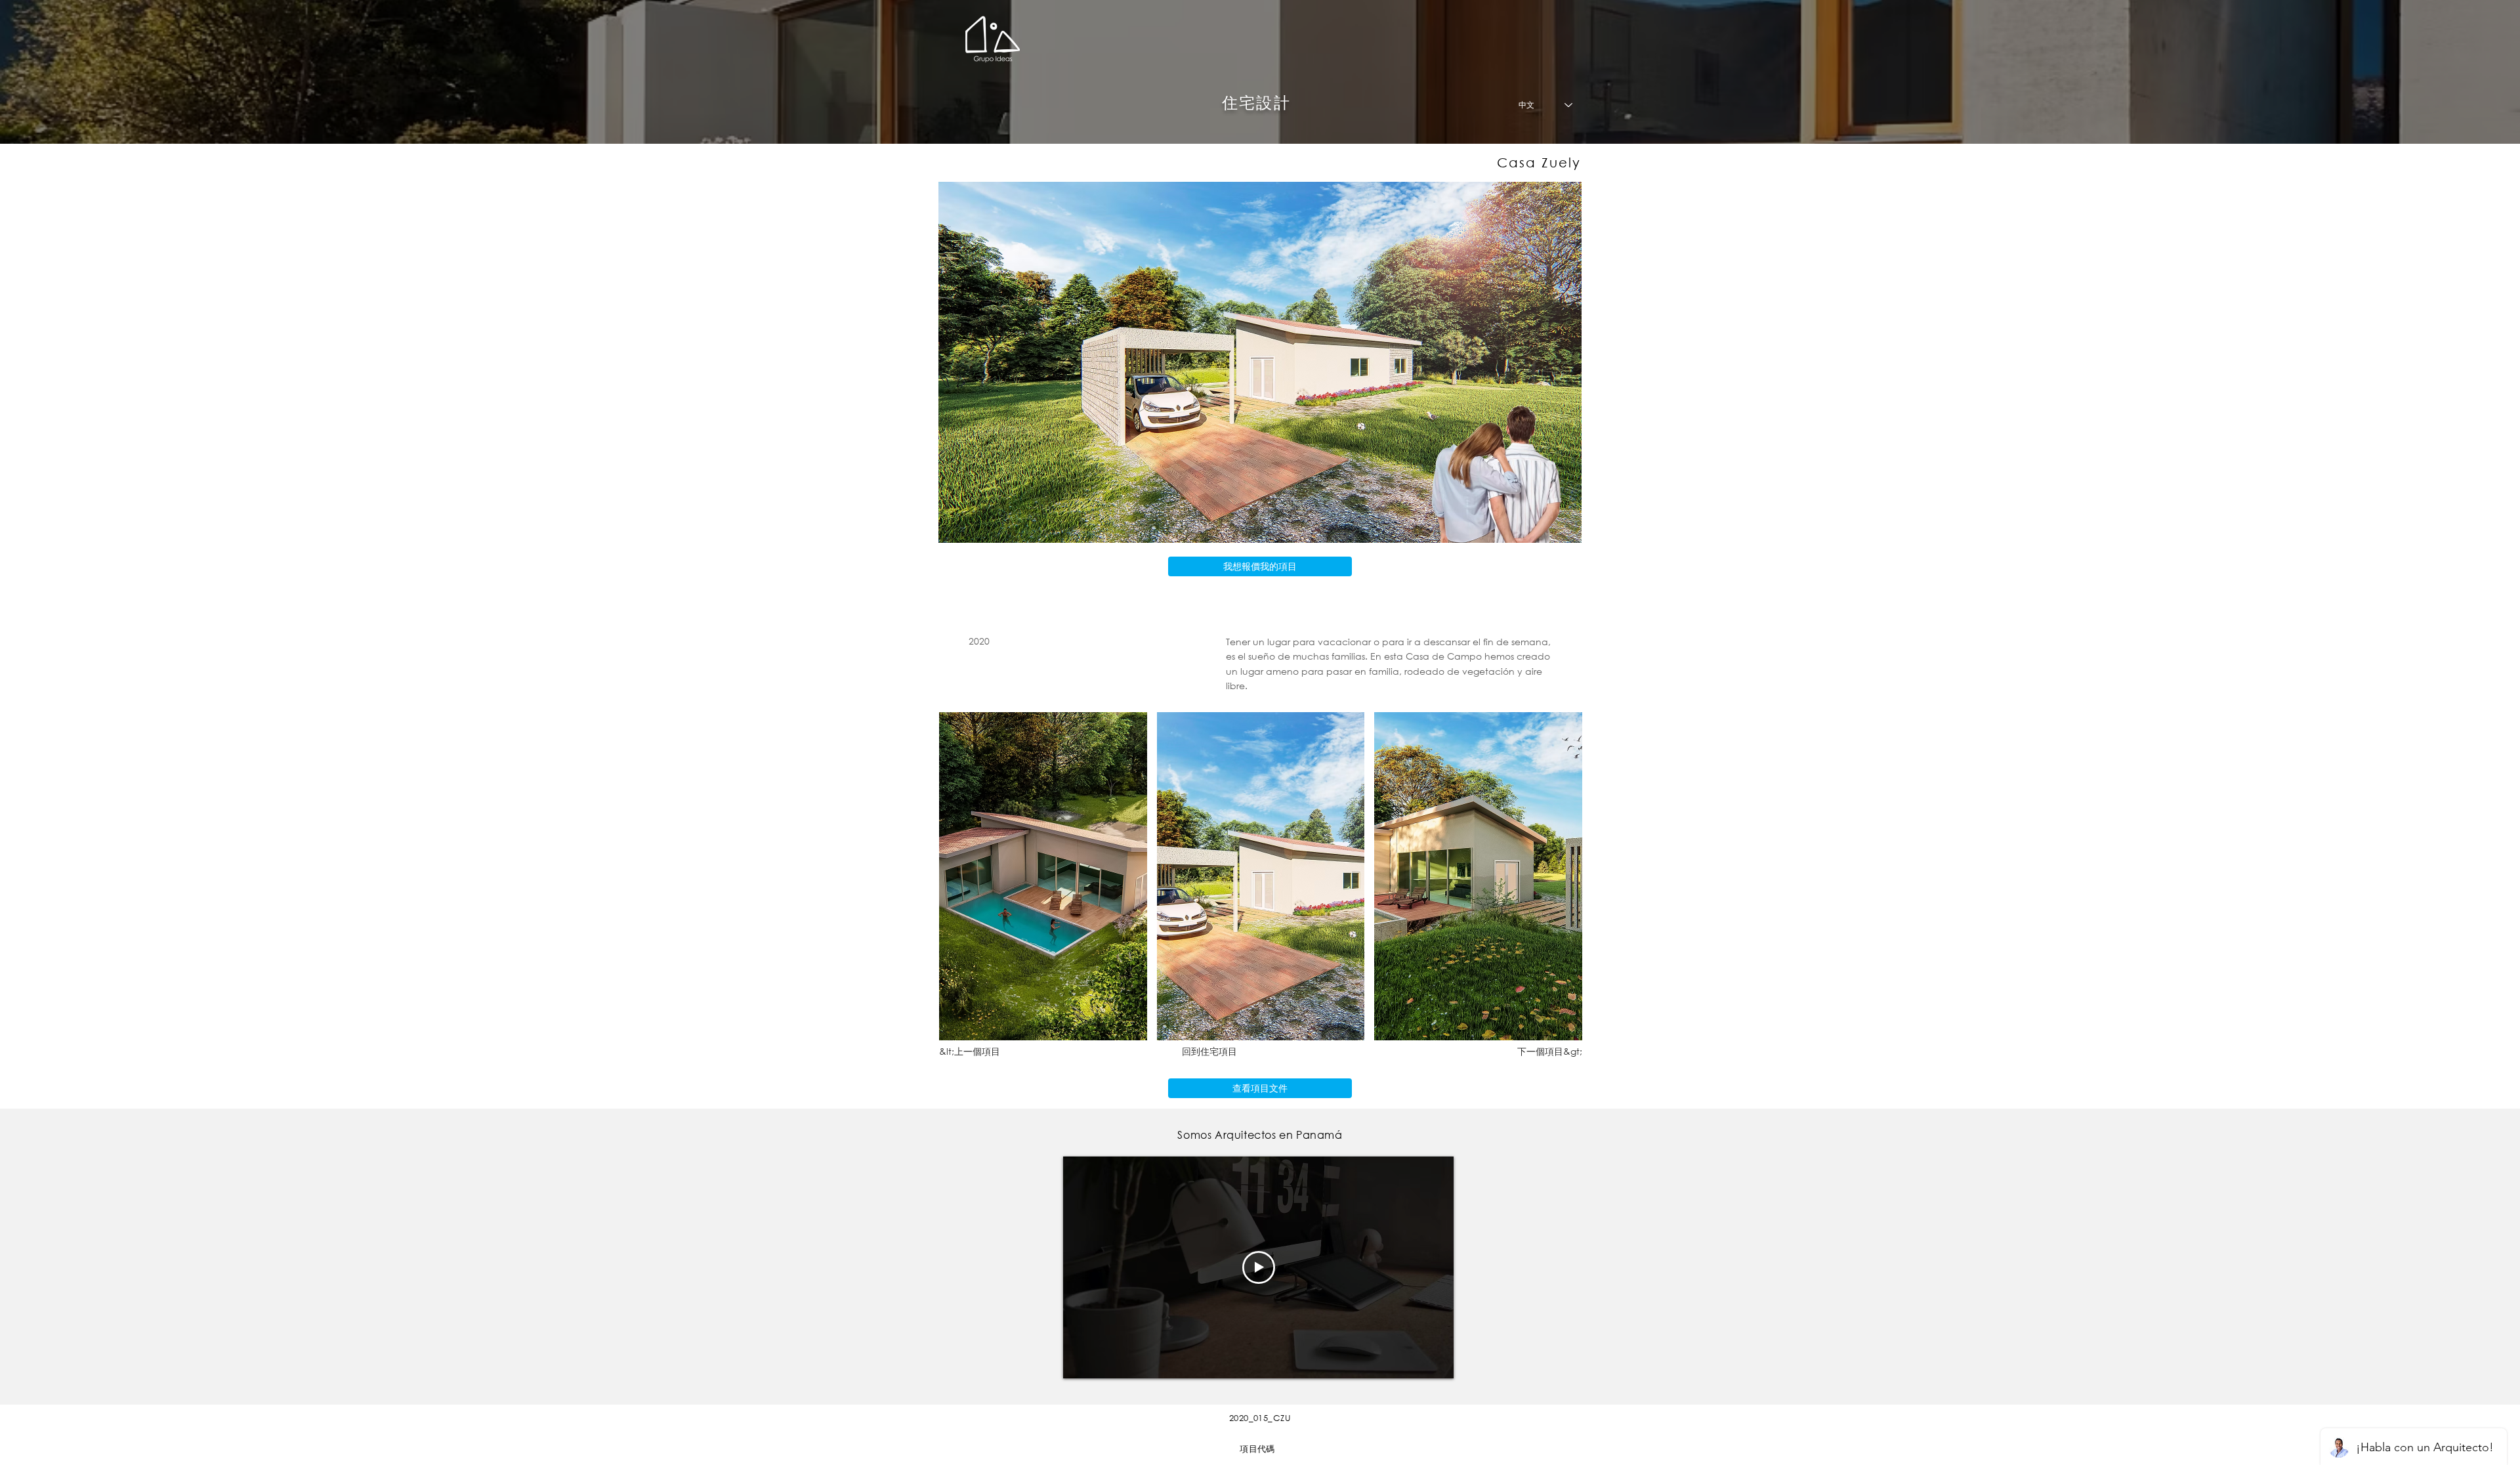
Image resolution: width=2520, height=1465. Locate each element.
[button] (1043, 876)
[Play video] (1259, 1267)
